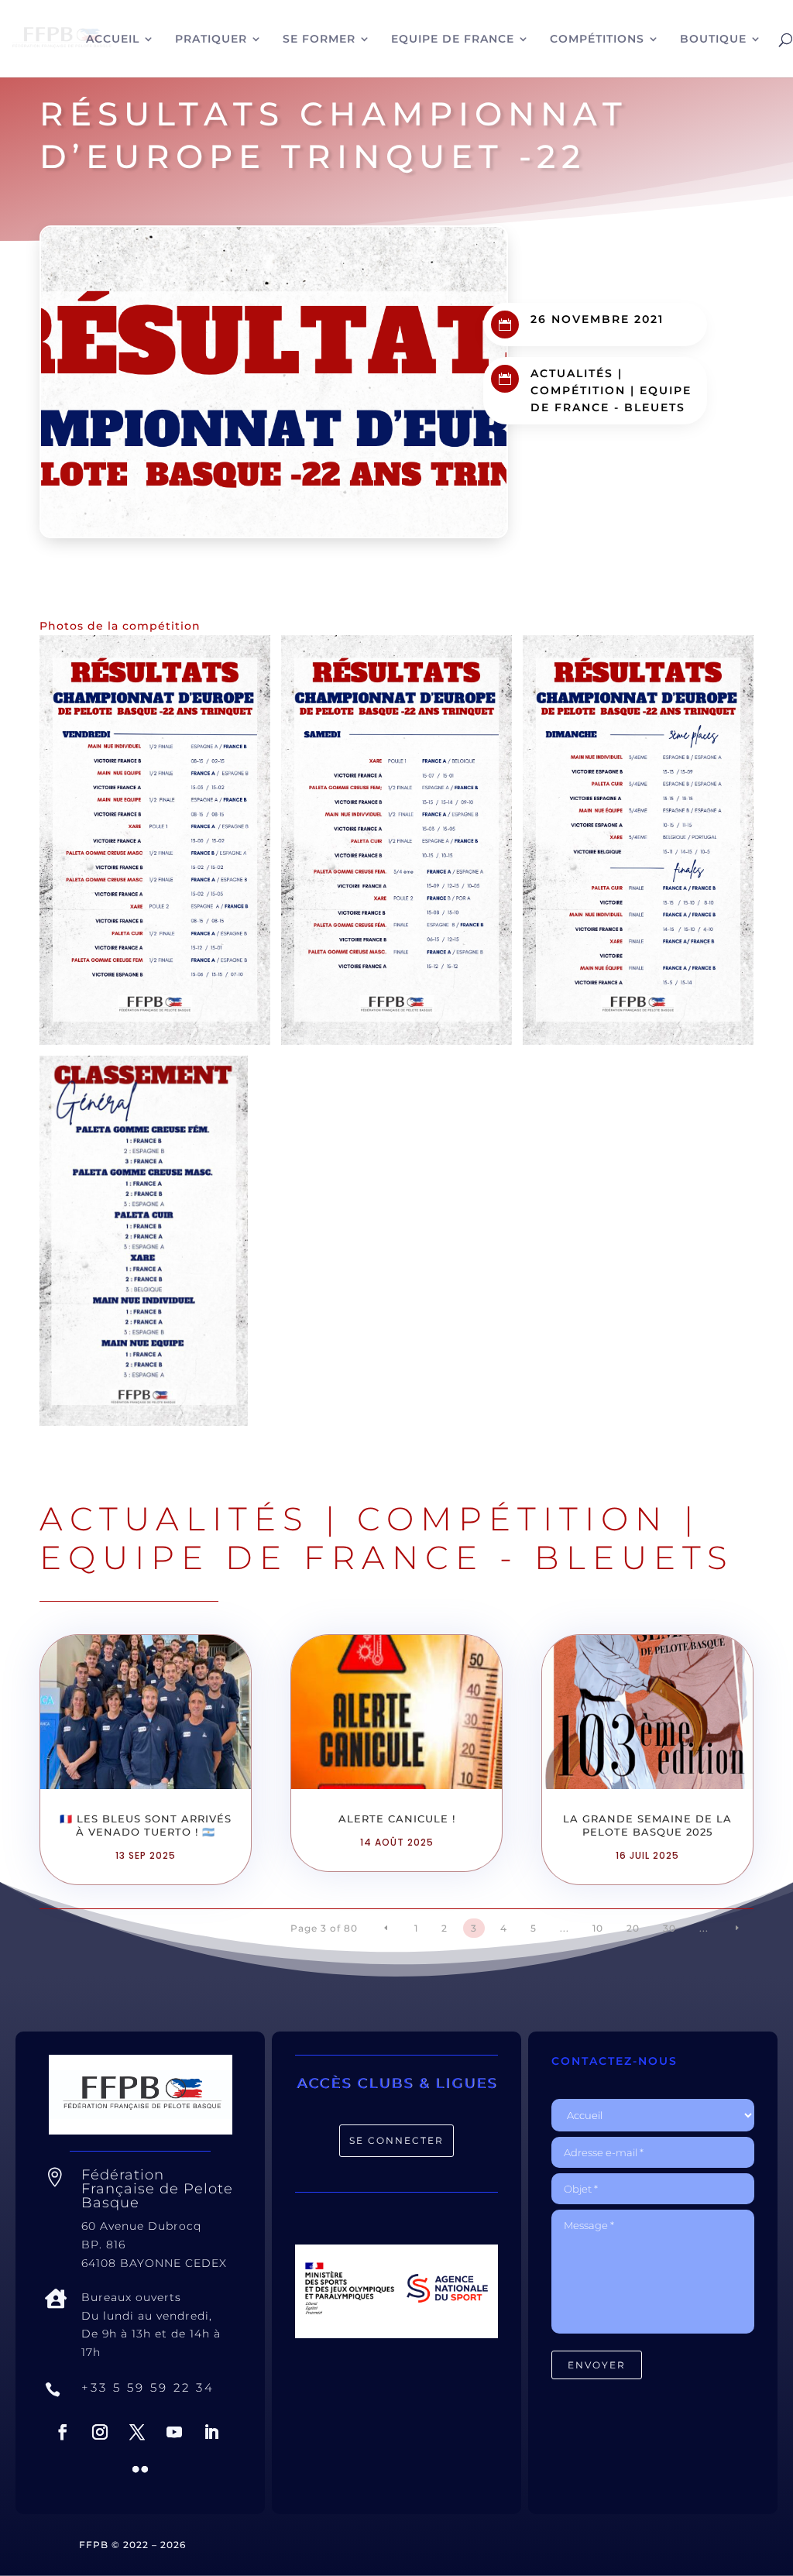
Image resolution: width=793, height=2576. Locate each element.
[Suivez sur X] (137, 2432)
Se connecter (396, 2140)
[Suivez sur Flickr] (140, 2469)
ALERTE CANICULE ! (397, 1819)
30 (669, 1928)
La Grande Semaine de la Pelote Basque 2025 (647, 1825)
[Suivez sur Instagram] (100, 2432)
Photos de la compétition (120, 626)
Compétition (578, 390)
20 (633, 1928)
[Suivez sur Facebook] (63, 2432)
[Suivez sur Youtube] (174, 2432)
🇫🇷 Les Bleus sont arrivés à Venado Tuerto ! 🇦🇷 (146, 1825)
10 (598, 1928)
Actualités (572, 373)
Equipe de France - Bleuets (387, 1558)
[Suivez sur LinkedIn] (211, 2432)
